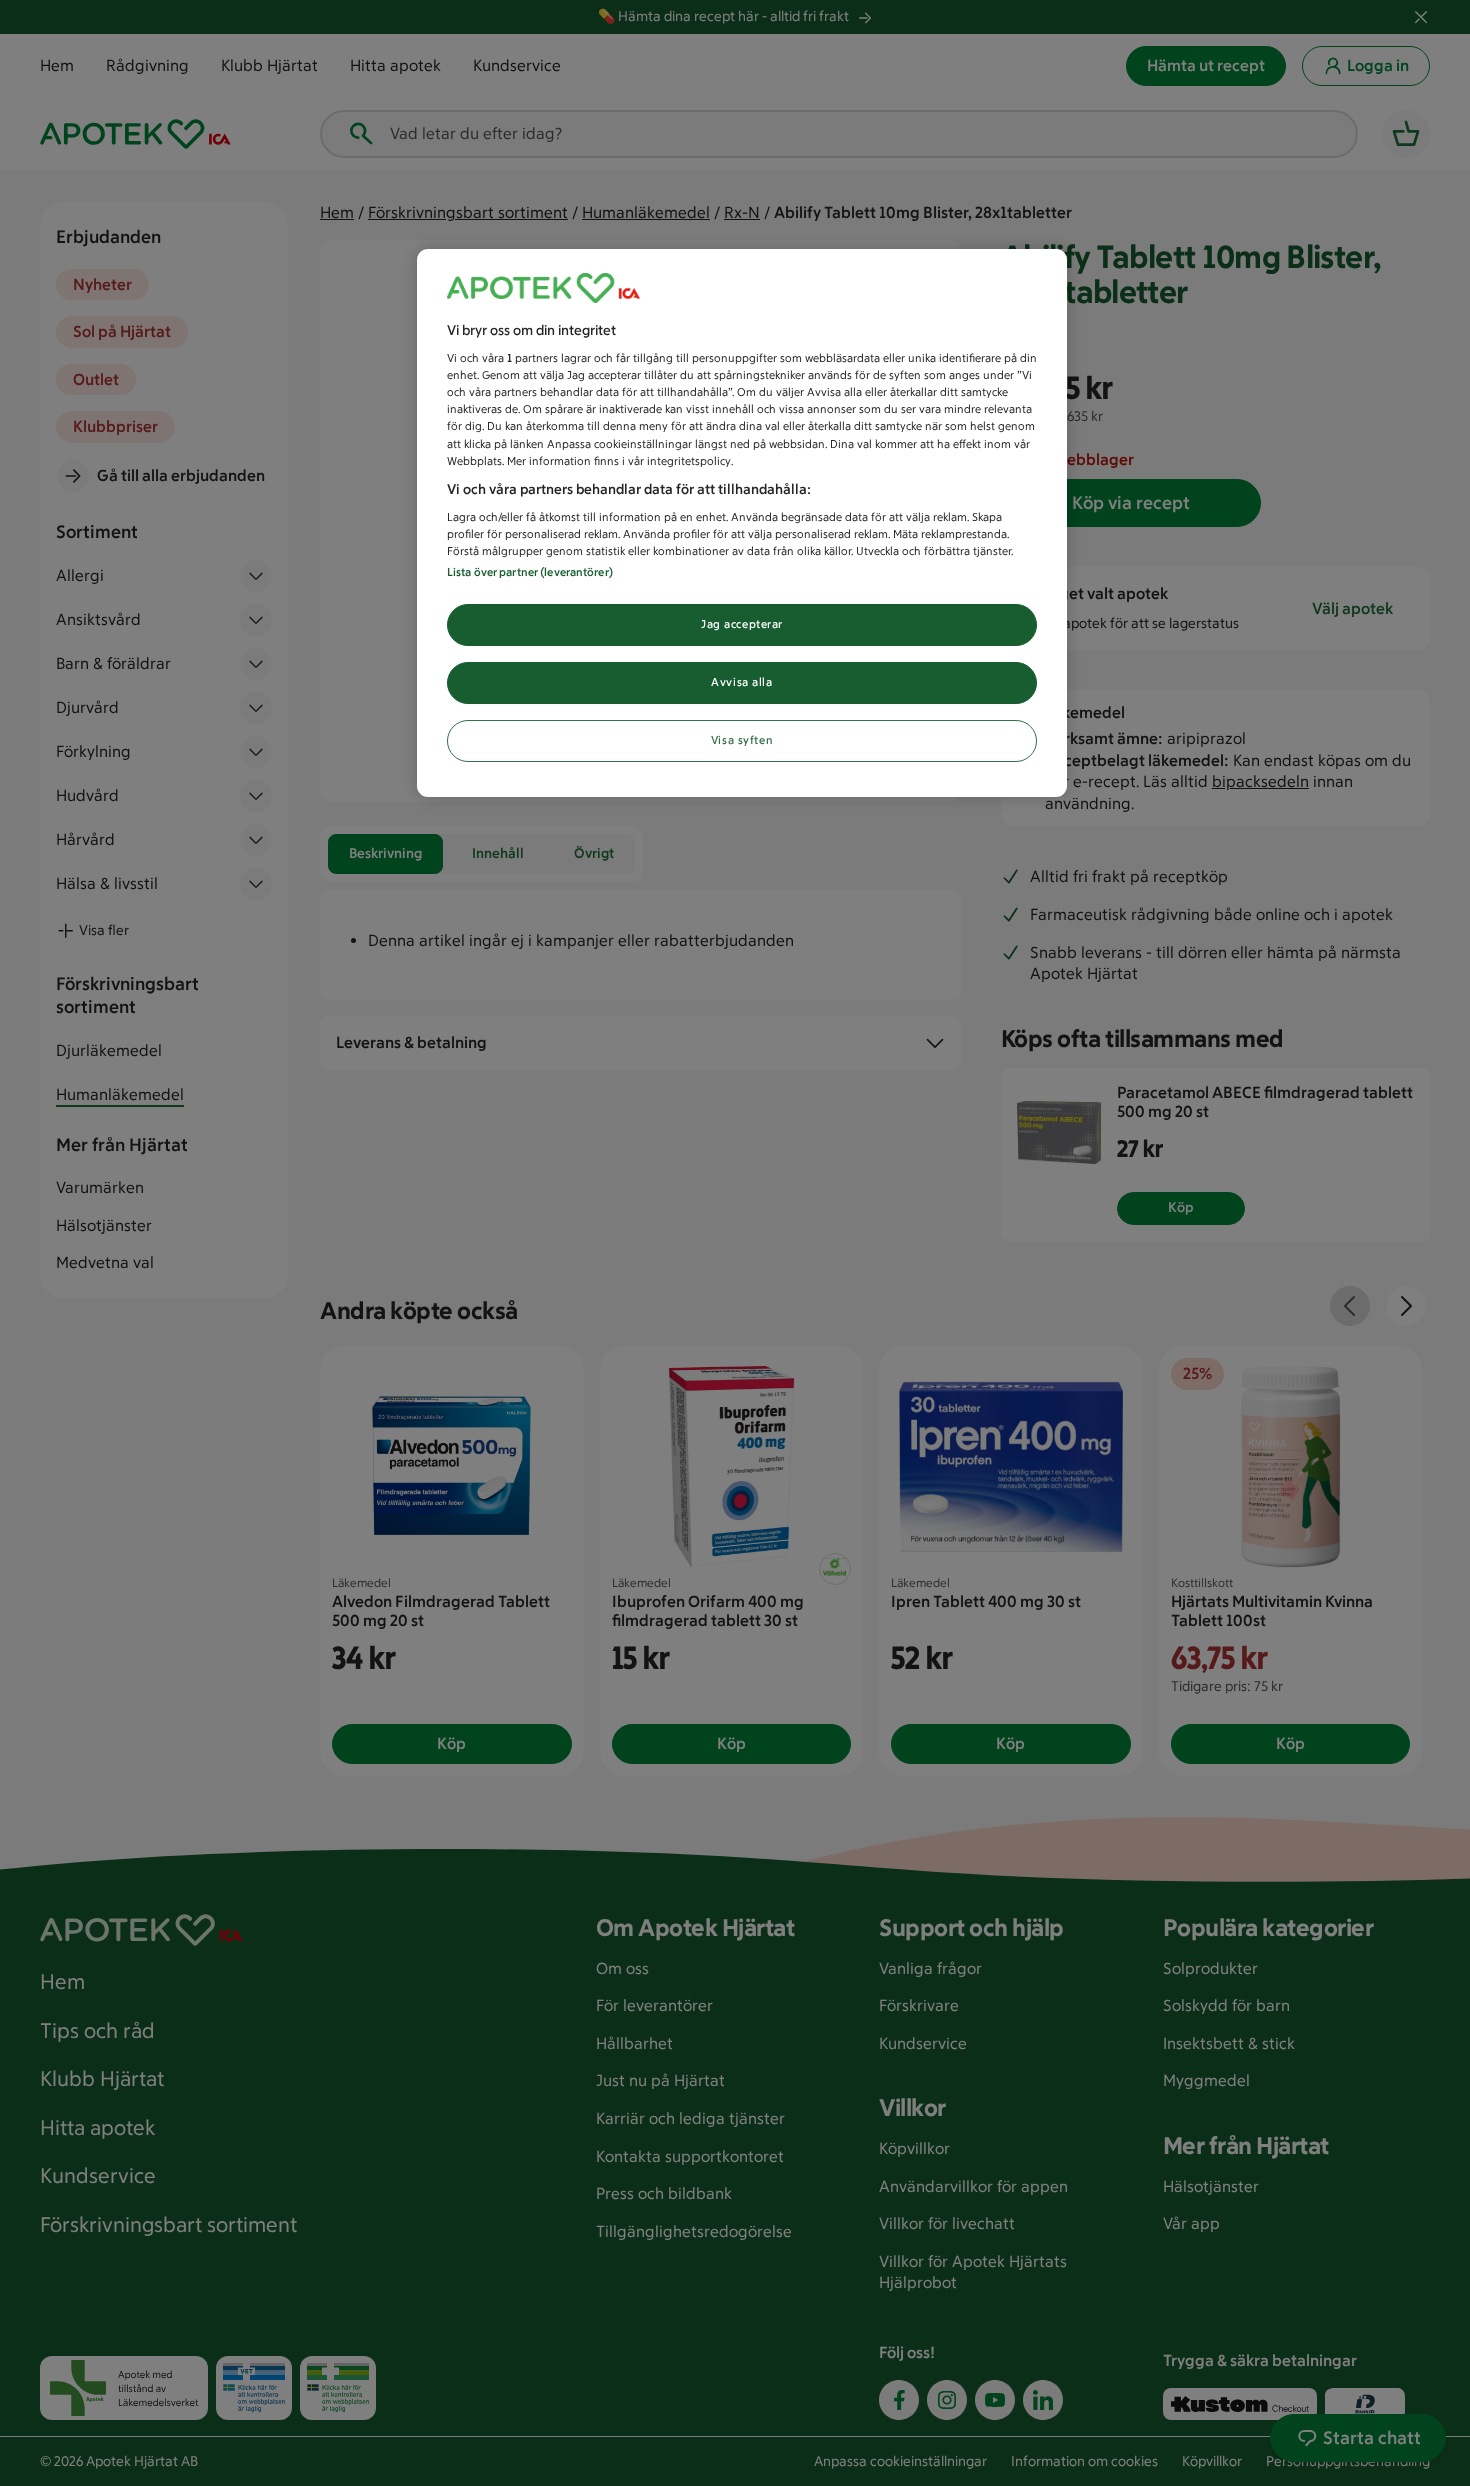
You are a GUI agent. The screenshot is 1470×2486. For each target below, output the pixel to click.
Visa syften (742, 740)
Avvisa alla (741, 682)
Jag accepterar (742, 624)
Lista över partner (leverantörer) (530, 572)
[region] (742, 523)
